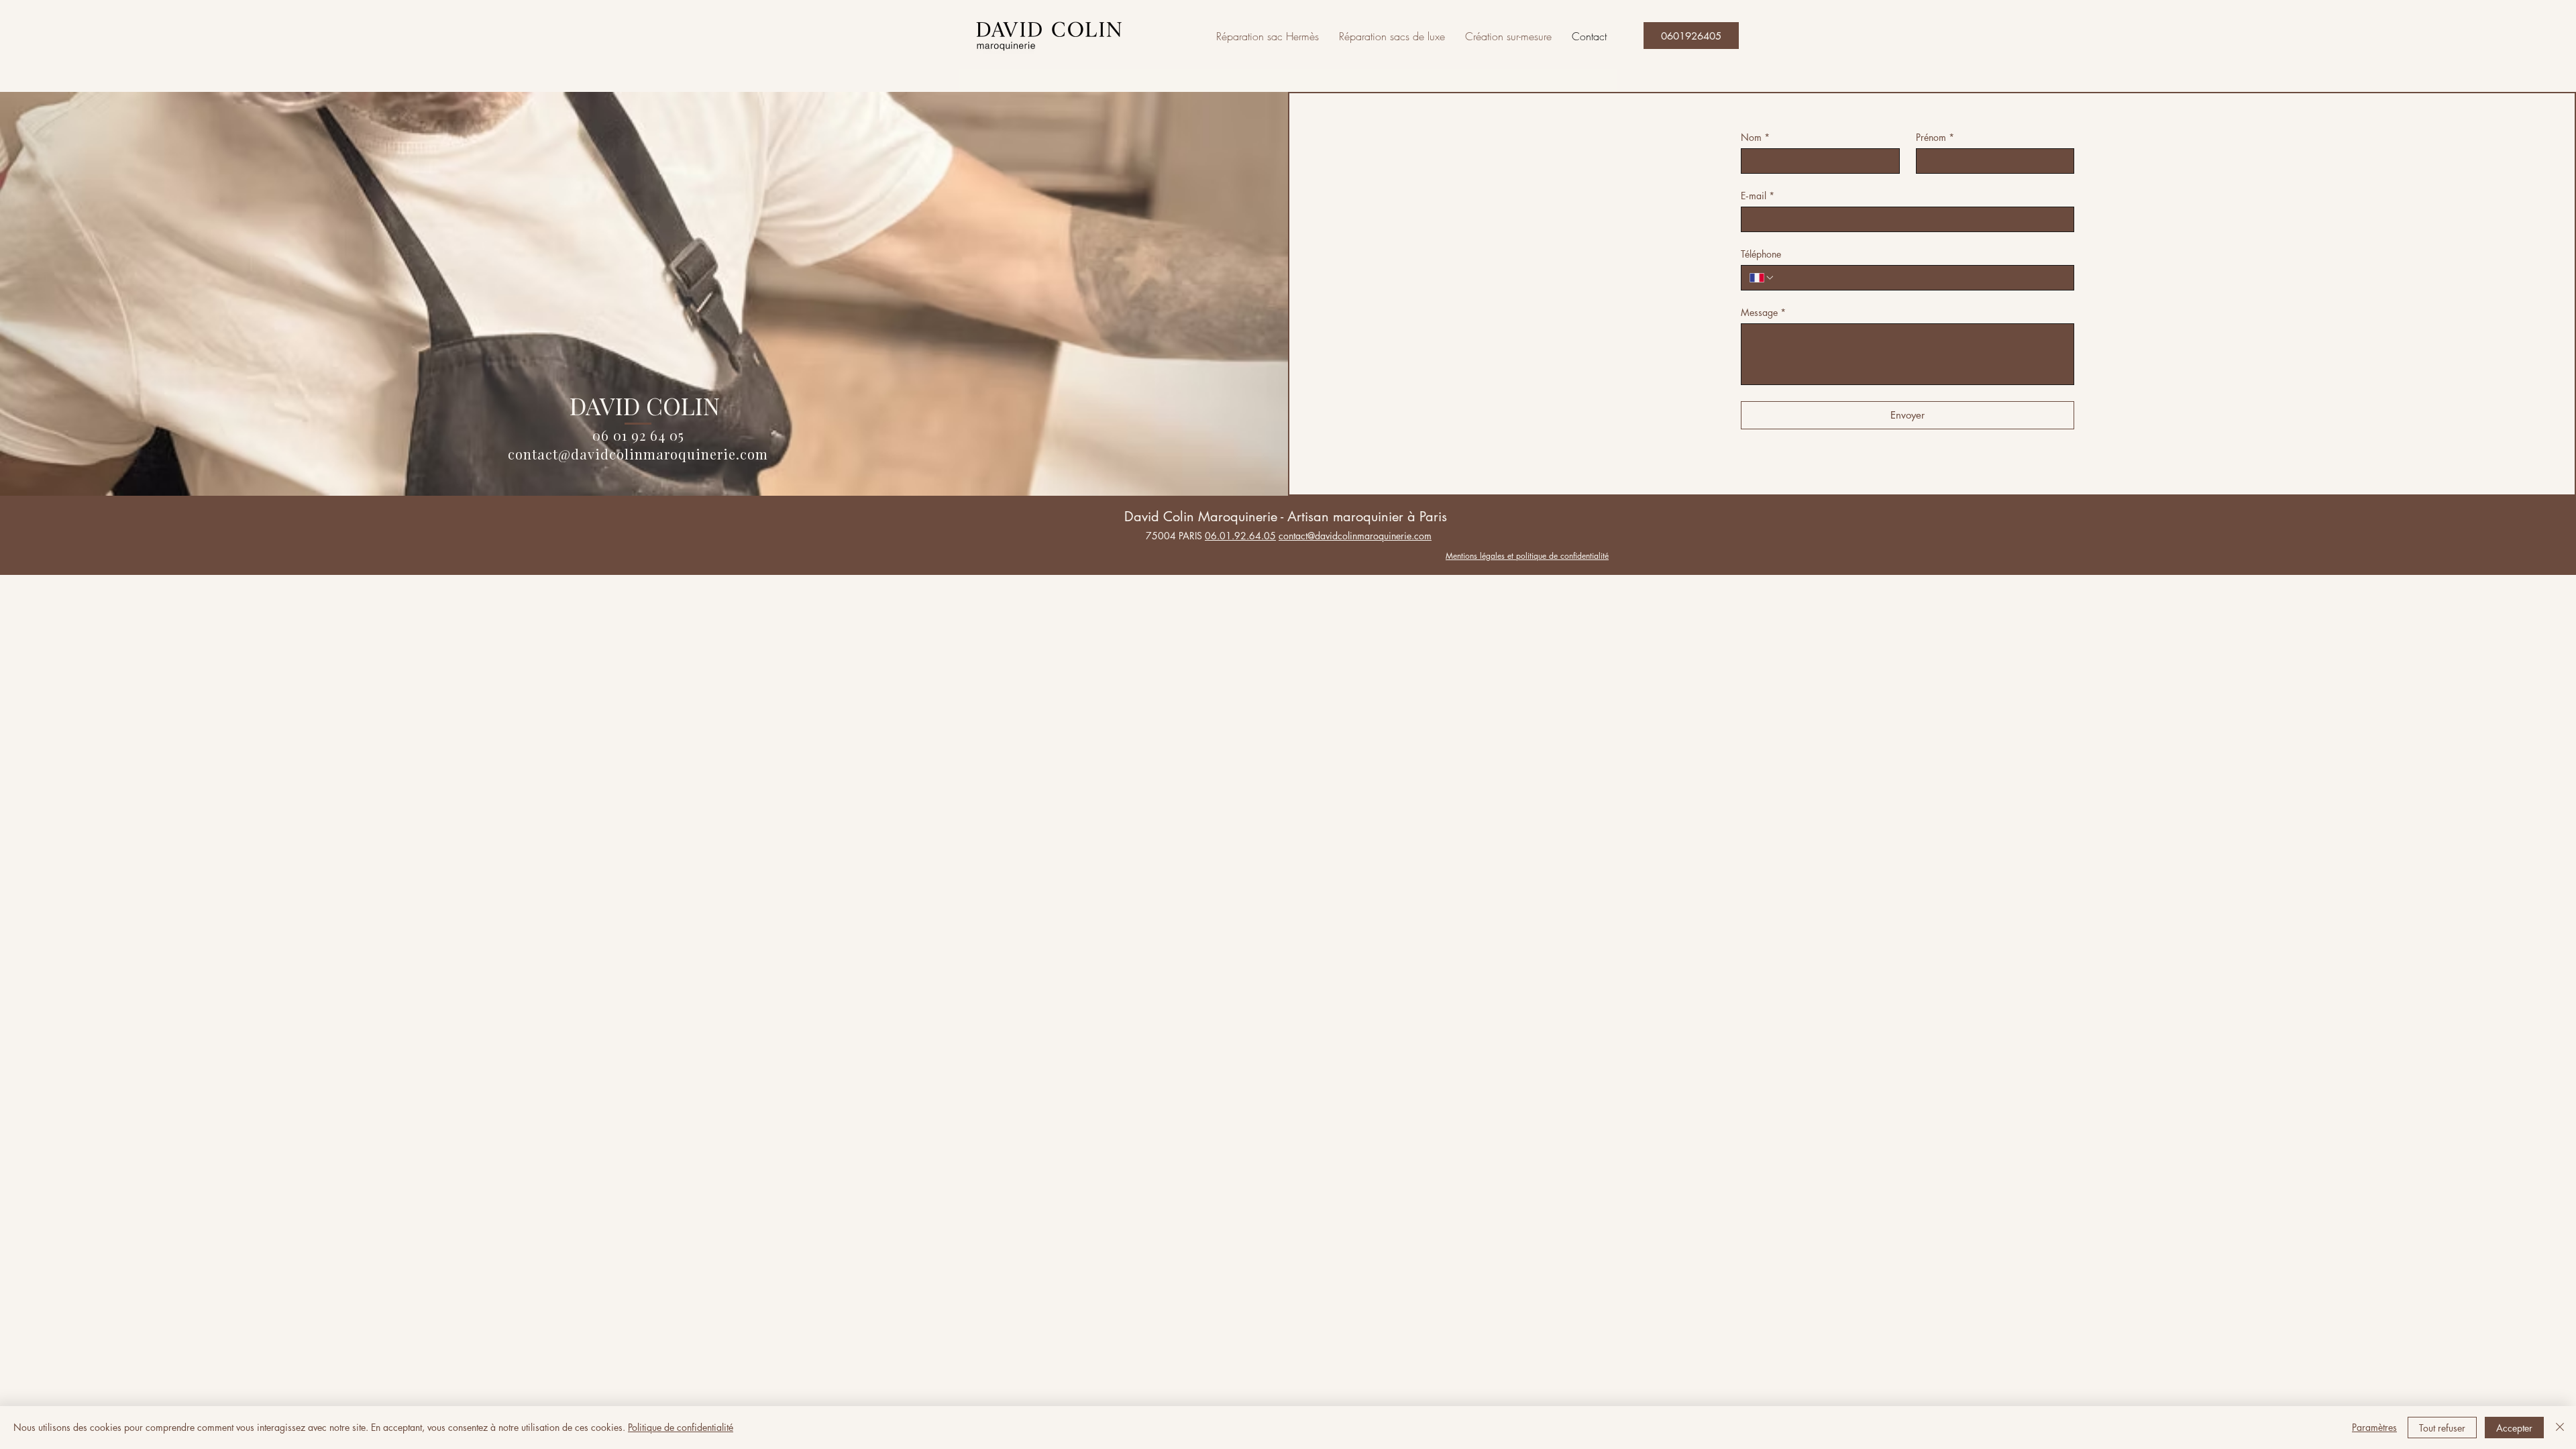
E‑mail (1758, 196)
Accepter (2514, 1428)
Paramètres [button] (2374, 1427)
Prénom (1935, 137)
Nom (1755, 137)
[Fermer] (2560, 1428)
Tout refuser (2442, 1428)
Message (1763, 312)
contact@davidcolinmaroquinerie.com (638, 454)
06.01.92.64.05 (1240, 536)
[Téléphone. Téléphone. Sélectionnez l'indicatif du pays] (1762, 278)
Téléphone (1761, 254)
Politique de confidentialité (681, 1427)
